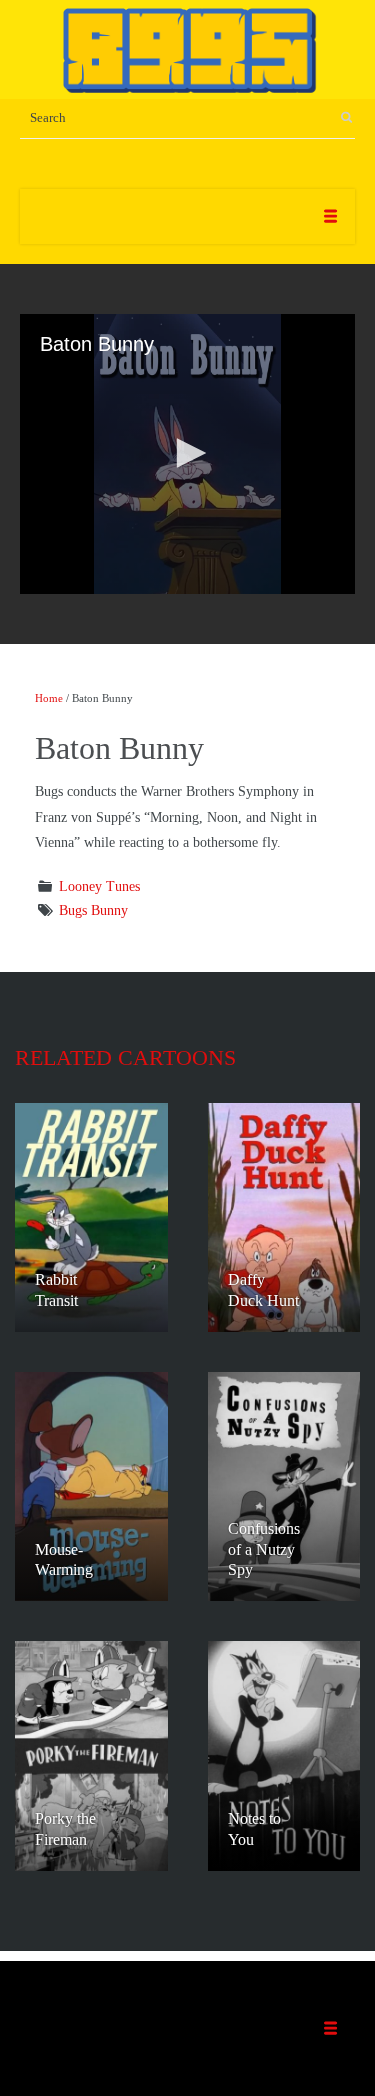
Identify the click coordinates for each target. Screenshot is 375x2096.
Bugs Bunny (93, 910)
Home (49, 698)
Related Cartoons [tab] (125, 1057)
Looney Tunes (99, 886)
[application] (187, 454)
